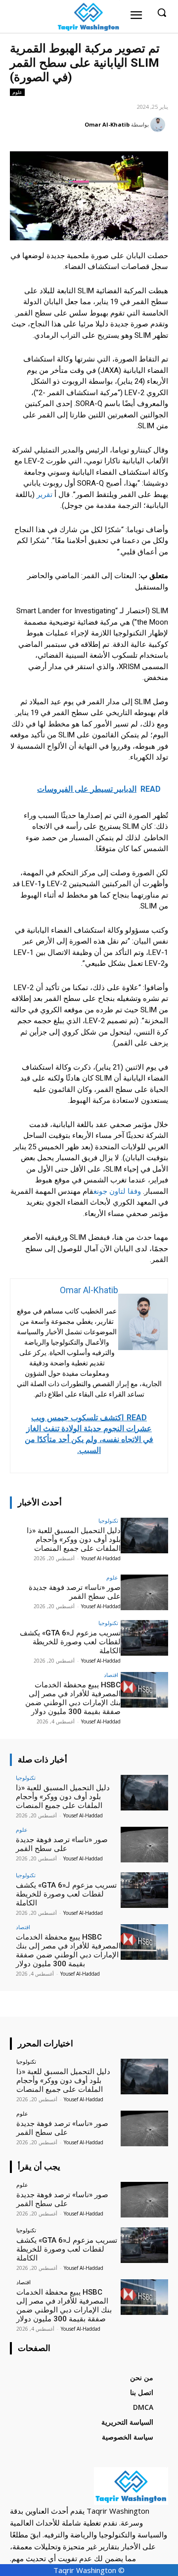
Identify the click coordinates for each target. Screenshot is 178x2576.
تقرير (44, 495)
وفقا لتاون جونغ (117, 1191)
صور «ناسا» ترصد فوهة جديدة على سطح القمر (75, 1592)
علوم (17, 92)
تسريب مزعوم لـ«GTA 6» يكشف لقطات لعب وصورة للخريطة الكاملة (70, 1642)
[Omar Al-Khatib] (159, 125)
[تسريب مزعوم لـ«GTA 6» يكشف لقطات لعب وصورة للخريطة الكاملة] (144, 1638)
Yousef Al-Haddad (101, 1558)
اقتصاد (111, 1675)
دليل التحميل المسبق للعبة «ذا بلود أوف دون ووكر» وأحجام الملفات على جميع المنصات (74, 1539)
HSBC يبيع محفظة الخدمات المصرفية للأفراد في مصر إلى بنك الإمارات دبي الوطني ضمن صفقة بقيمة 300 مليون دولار (73, 1698)
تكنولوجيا (108, 1520)
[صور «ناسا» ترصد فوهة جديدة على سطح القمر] (144, 1592)
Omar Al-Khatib (107, 124)
